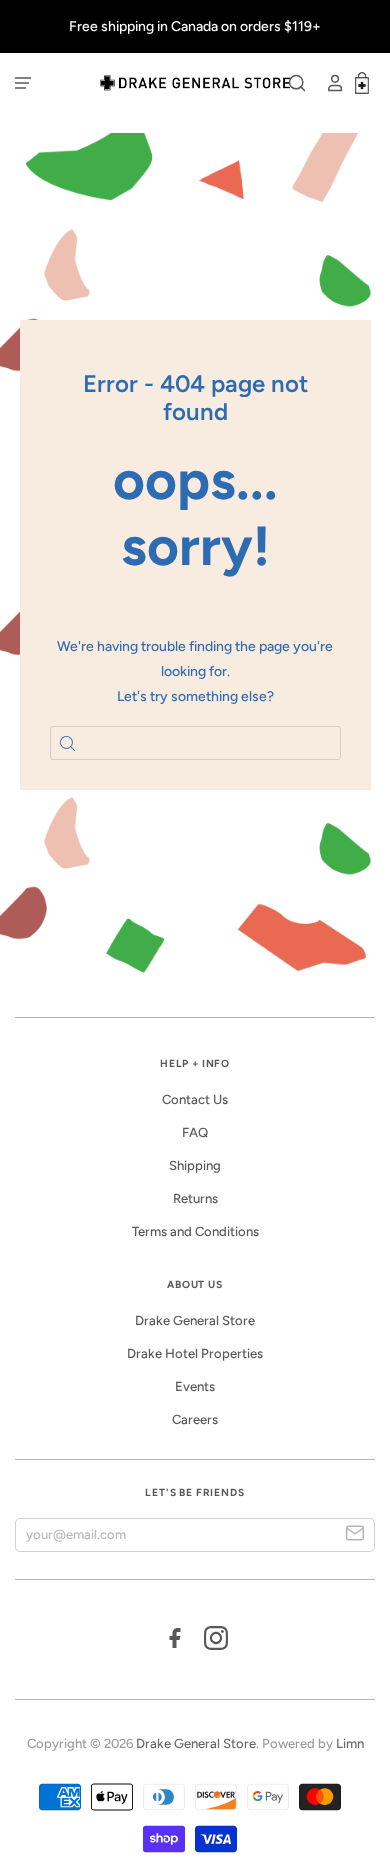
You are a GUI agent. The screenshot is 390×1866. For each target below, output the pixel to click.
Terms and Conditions (195, 1231)
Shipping (195, 1165)
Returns (195, 1198)
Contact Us (195, 1099)
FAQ (195, 1132)
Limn (350, 1743)
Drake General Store (195, 1320)
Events (195, 1386)
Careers (195, 1419)
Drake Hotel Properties (195, 1353)
